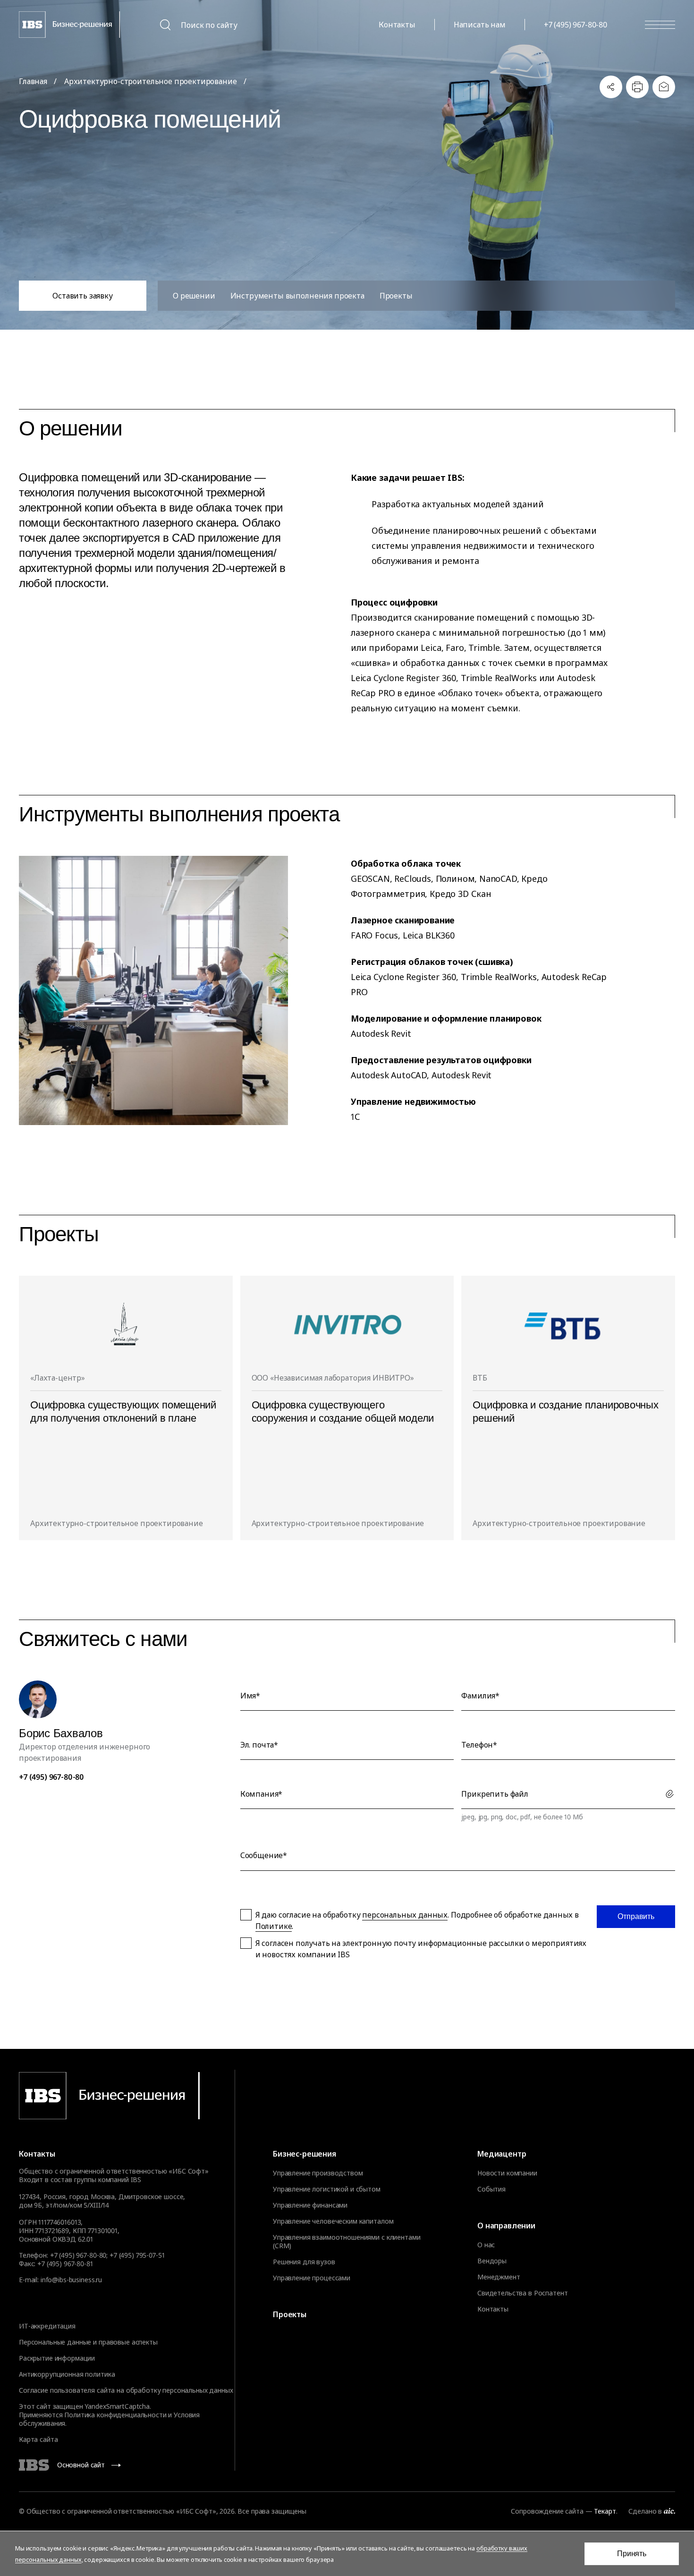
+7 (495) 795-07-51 (137, 2255)
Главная (33, 81)
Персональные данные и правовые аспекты (88, 2342)
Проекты (396, 296)
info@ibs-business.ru (71, 2280)
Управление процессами (312, 2278)
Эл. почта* (259, 1745)
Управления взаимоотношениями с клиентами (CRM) (347, 2242)
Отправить (636, 1916)
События (491, 2189)
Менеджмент (499, 2277)
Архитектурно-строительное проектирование (151, 81)
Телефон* (479, 1745)
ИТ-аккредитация (47, 2326)
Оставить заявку (83, 296)
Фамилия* (480, 1696)
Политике (274, 1926)
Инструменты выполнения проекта (297, 296)
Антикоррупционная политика (67, 2374)
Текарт (605, 2511)
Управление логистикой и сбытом (327, 2189)
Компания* (262, 1794)
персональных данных (405, 1915)
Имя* (250, 1696)
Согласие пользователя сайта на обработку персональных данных (126, 2390)
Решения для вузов (304, 2262)
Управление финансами (310, 2205)
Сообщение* (264, 1855)
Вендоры (492, 2261)
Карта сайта (38, 2439)
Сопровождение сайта (547, 2511)
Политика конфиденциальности (115, 2415)
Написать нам (480, 25)
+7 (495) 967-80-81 (65, 2264)
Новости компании (507, 2173)
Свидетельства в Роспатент (523, 2293)
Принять (632, 2554)
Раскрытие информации (57, 2358)
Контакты (397, 25)
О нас (486, 2245)
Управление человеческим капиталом (333, 2221)
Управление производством (318, 2173)
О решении (194, 296)
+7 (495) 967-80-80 (576, 25)
